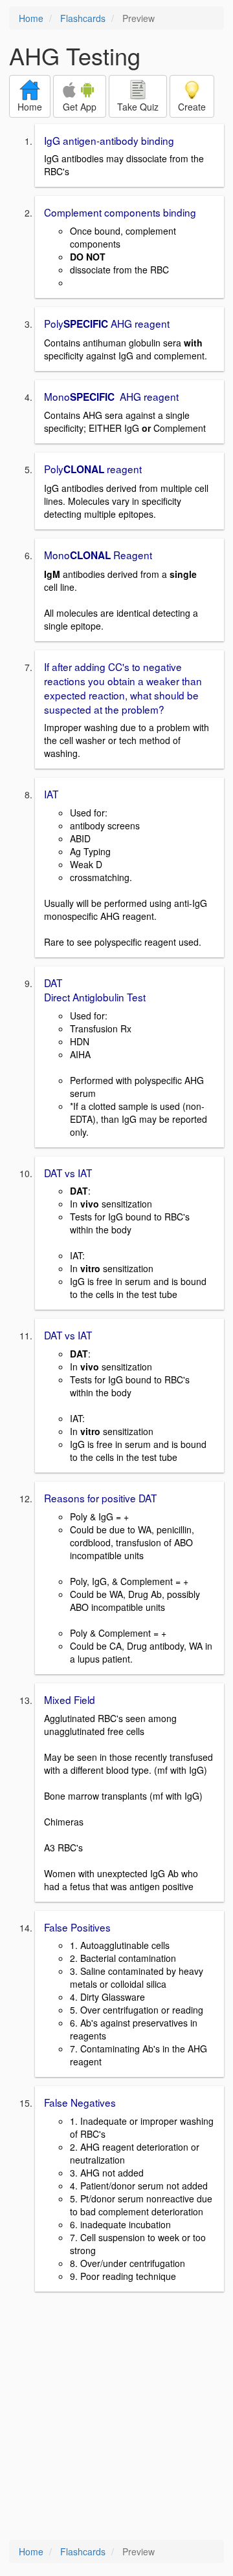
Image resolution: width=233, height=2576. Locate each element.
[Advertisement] (116, 2417)
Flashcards (83, 18)
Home (31, 18)
